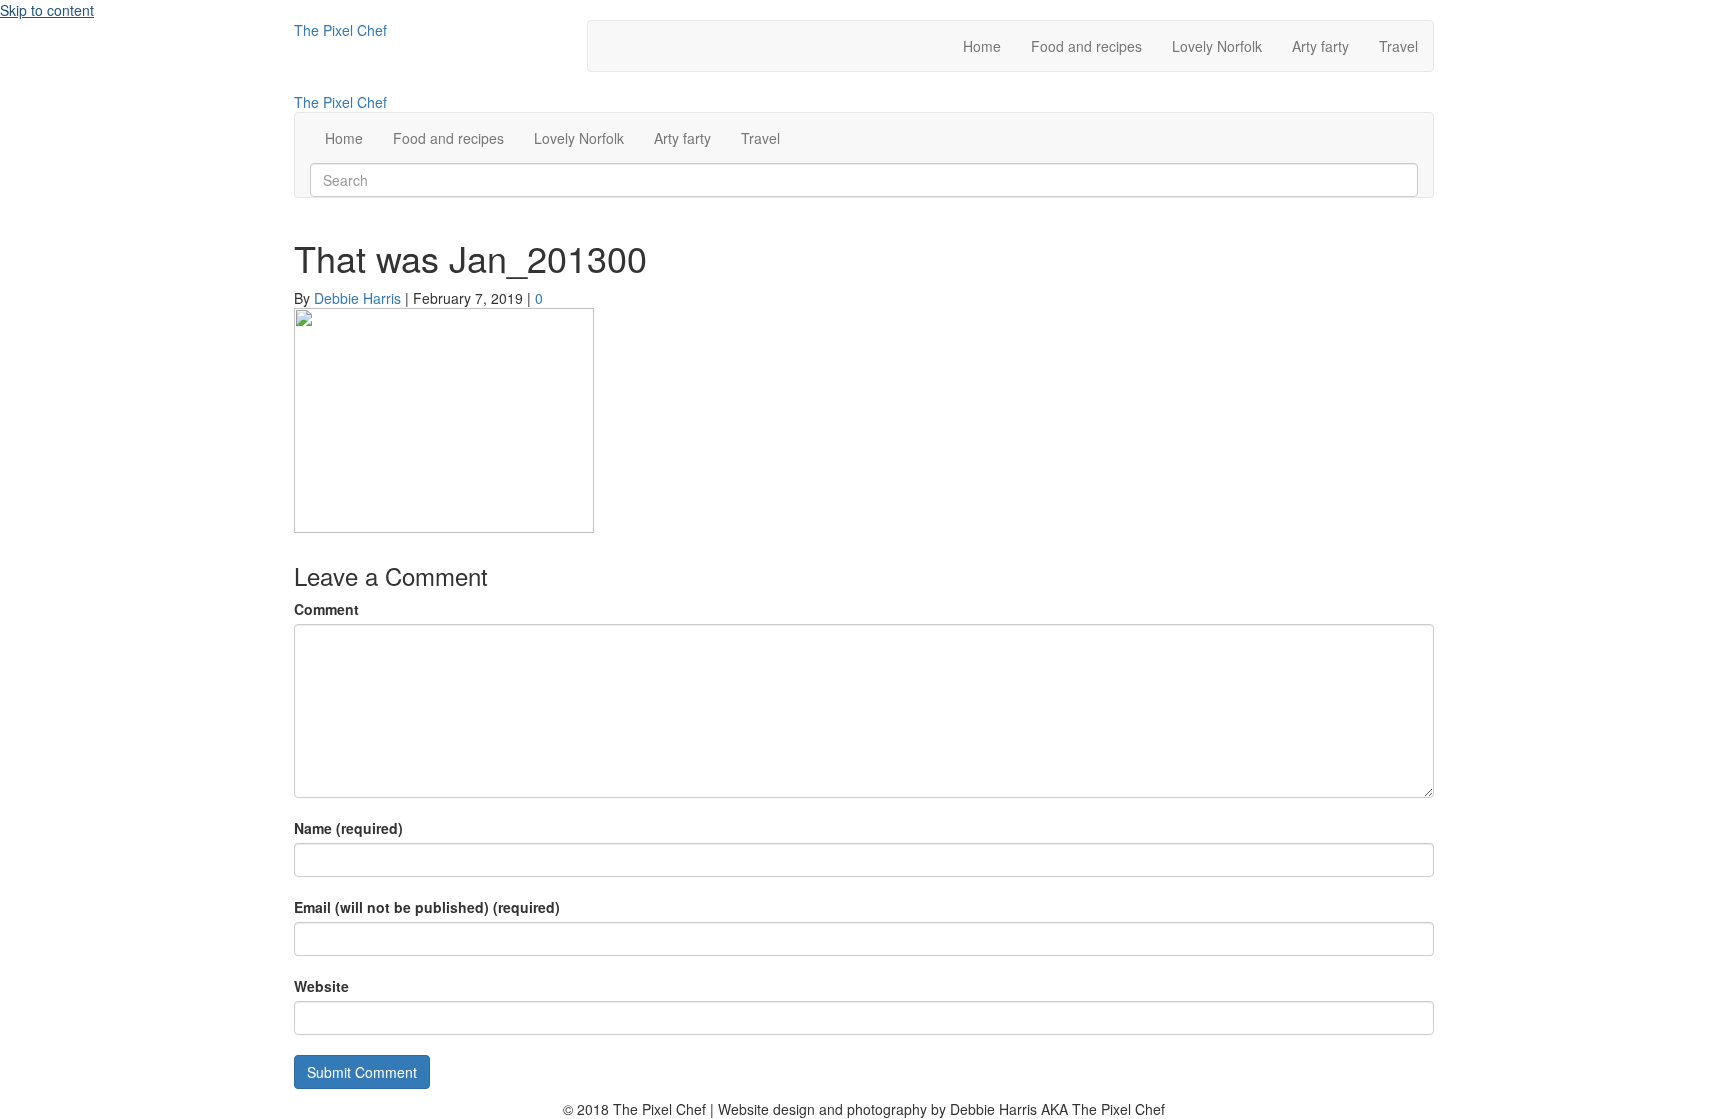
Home (982, 46)
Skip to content (47, 10)
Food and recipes (1086, 46)
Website (321, 986)
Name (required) (348, 828)
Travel (1398, 46)
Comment (326, 609)
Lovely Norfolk (1217, 46)
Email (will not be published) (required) (427, 907)
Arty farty (1320, 46)
